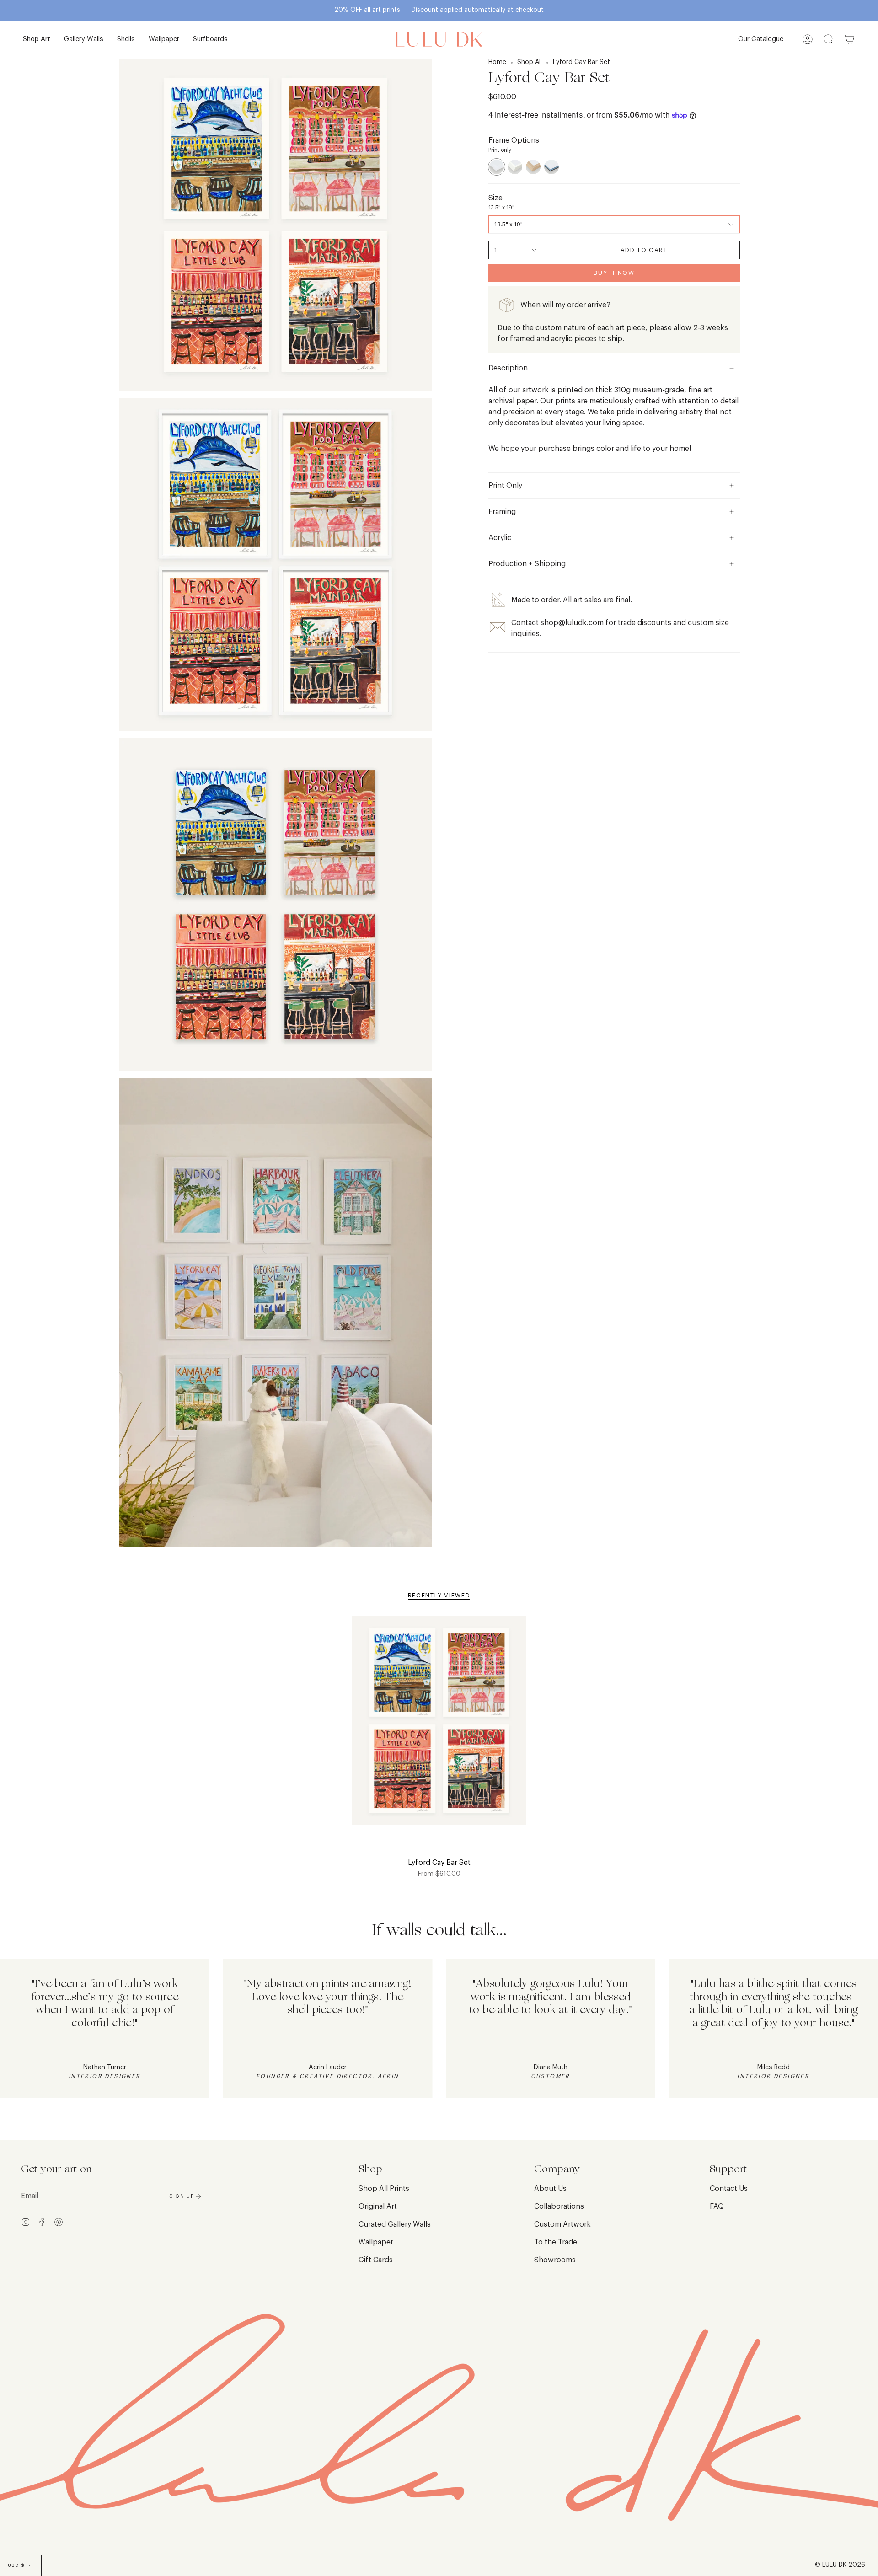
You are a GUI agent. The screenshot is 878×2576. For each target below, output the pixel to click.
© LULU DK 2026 (840, 2565)
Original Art (378, 2206)
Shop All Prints (384, 2189)
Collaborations (559, 2206)
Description (508, 368)
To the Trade (556, 2242)
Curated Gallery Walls (395, 2224)
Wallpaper (376, 2242)
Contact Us (729, 2189)
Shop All (530, 62)
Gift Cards (376, 2260)
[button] (37, 40)
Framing (502, 512)
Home (497, 62)
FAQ (717, 2206)
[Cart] (850, 40)
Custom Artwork (562, 2224)
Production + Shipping (527, 564)
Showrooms (555, 2260)
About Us (550, 2189)
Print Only (505, 486)
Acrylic (500, 538)
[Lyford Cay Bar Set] (439, 1726)
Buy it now (614, 273)
